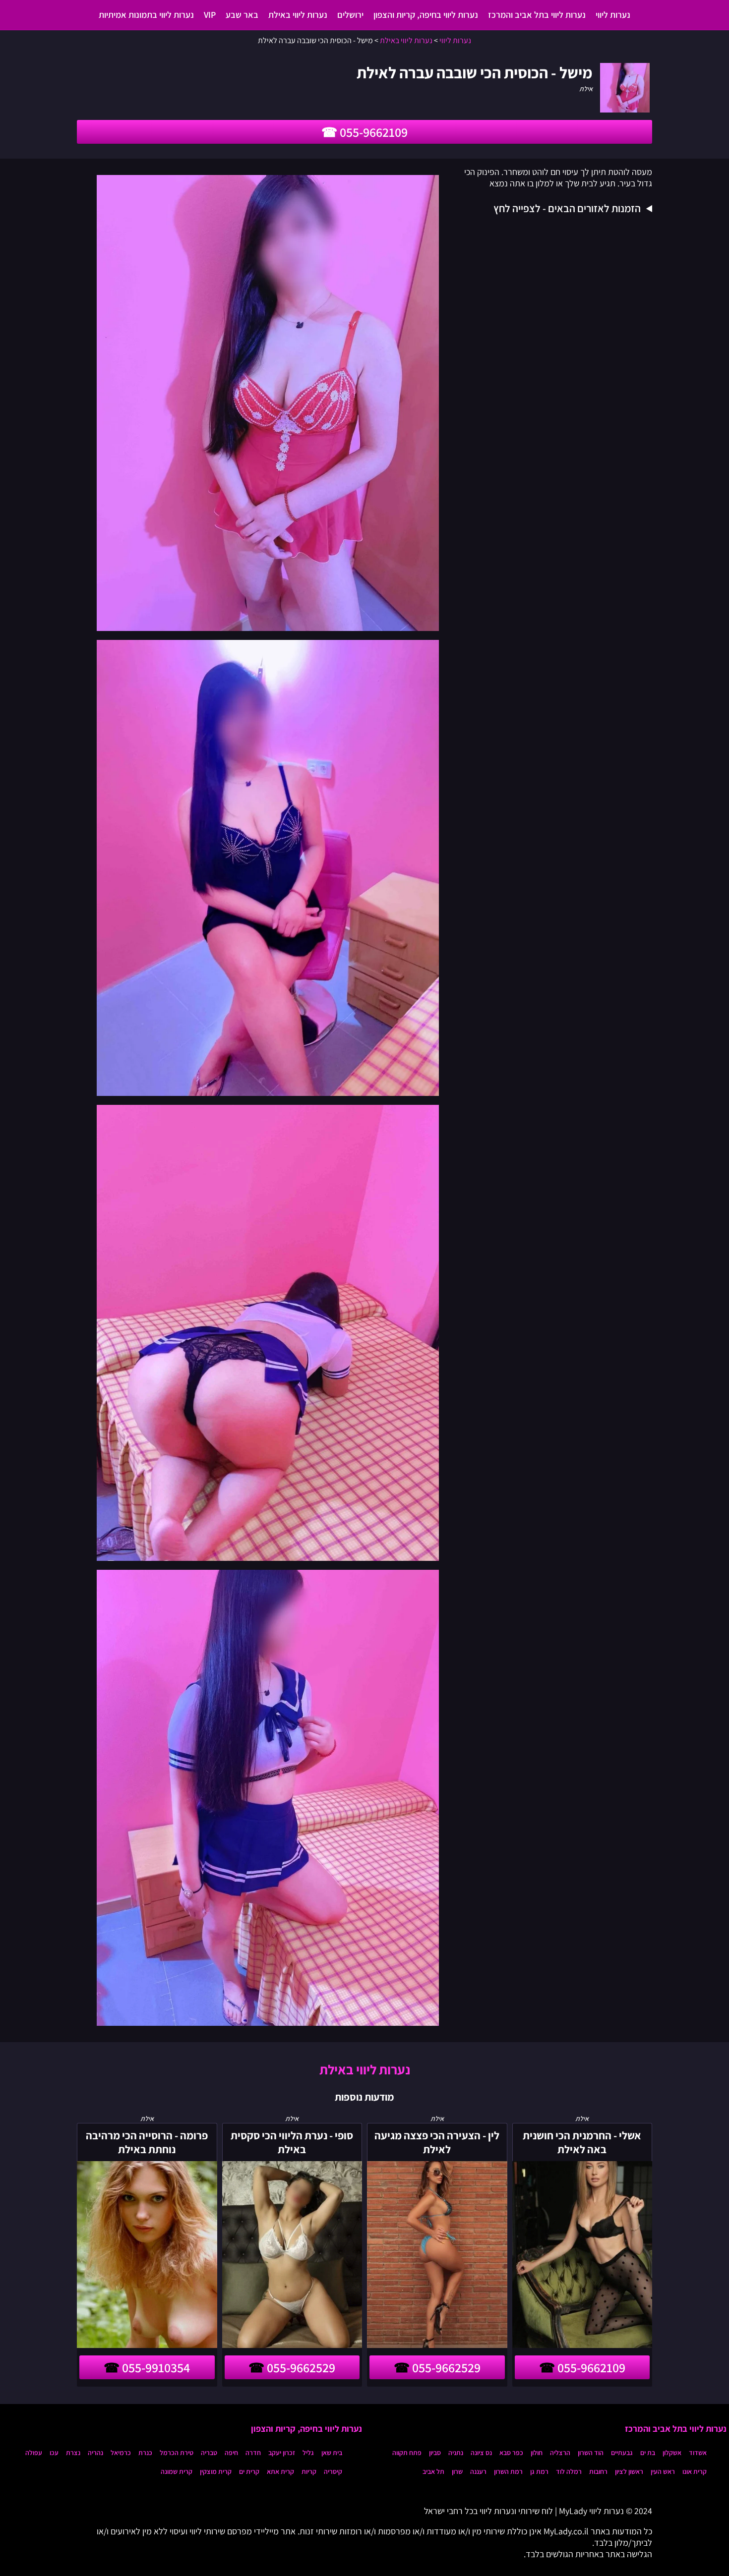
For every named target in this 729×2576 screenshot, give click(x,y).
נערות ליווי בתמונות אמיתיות (146, 15)
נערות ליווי (613, 15)
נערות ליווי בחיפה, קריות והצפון (426, 15)
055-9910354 (156, 2367)
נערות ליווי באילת (298, 15)
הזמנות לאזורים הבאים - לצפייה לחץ (567, 208)
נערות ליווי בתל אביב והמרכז (537, 15)
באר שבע (242, 15)
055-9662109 (374, 132)
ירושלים (350, 15)
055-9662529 (446, 2367)
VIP (210, 15)
